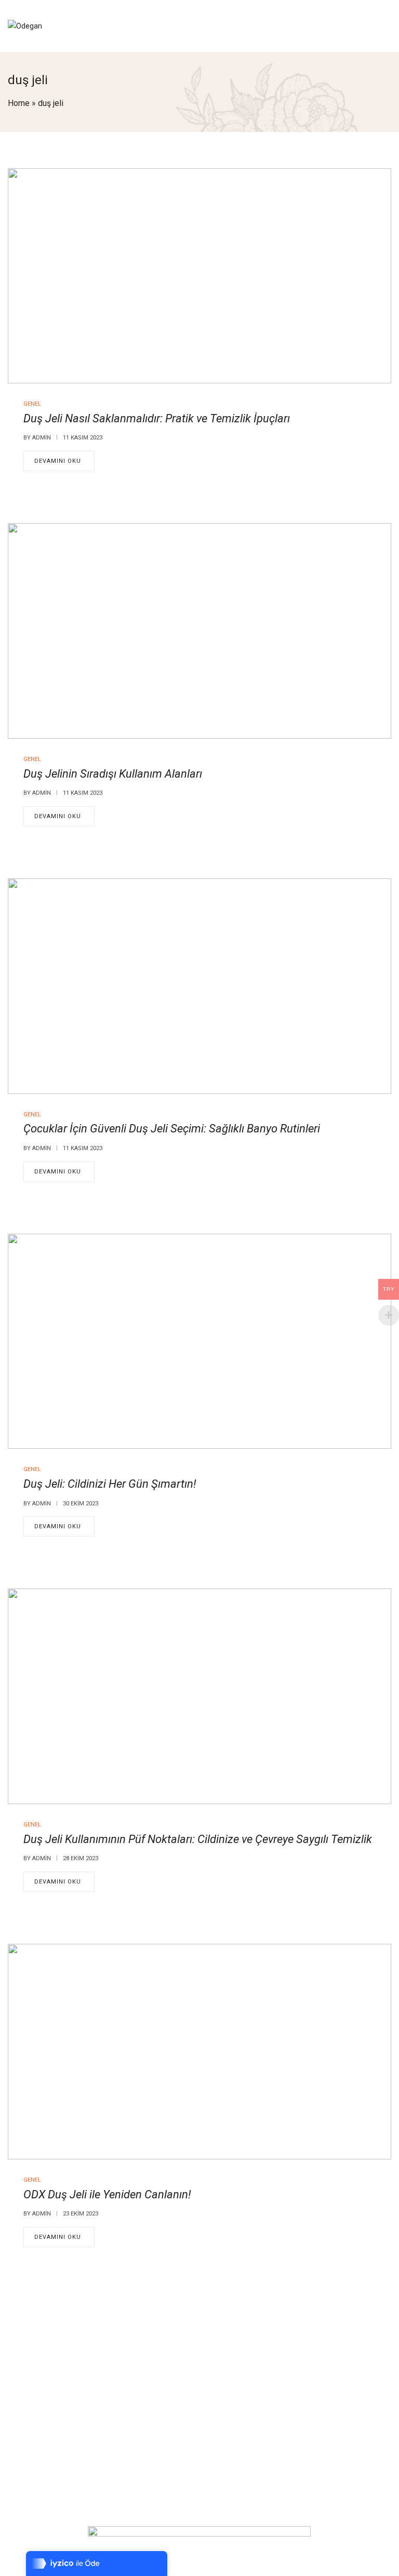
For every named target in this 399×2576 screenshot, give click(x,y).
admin (42, 438)
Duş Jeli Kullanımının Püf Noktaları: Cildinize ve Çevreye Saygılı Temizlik (198, 1839)
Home (19, 103)
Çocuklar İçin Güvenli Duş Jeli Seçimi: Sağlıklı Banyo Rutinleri (172, 1129)
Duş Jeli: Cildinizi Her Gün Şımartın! (110, 1484)
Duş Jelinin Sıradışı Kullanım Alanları (113, 774)
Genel (32, 404)
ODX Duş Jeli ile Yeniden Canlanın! (107, 2194)
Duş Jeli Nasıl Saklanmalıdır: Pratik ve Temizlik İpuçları (157, 418)
